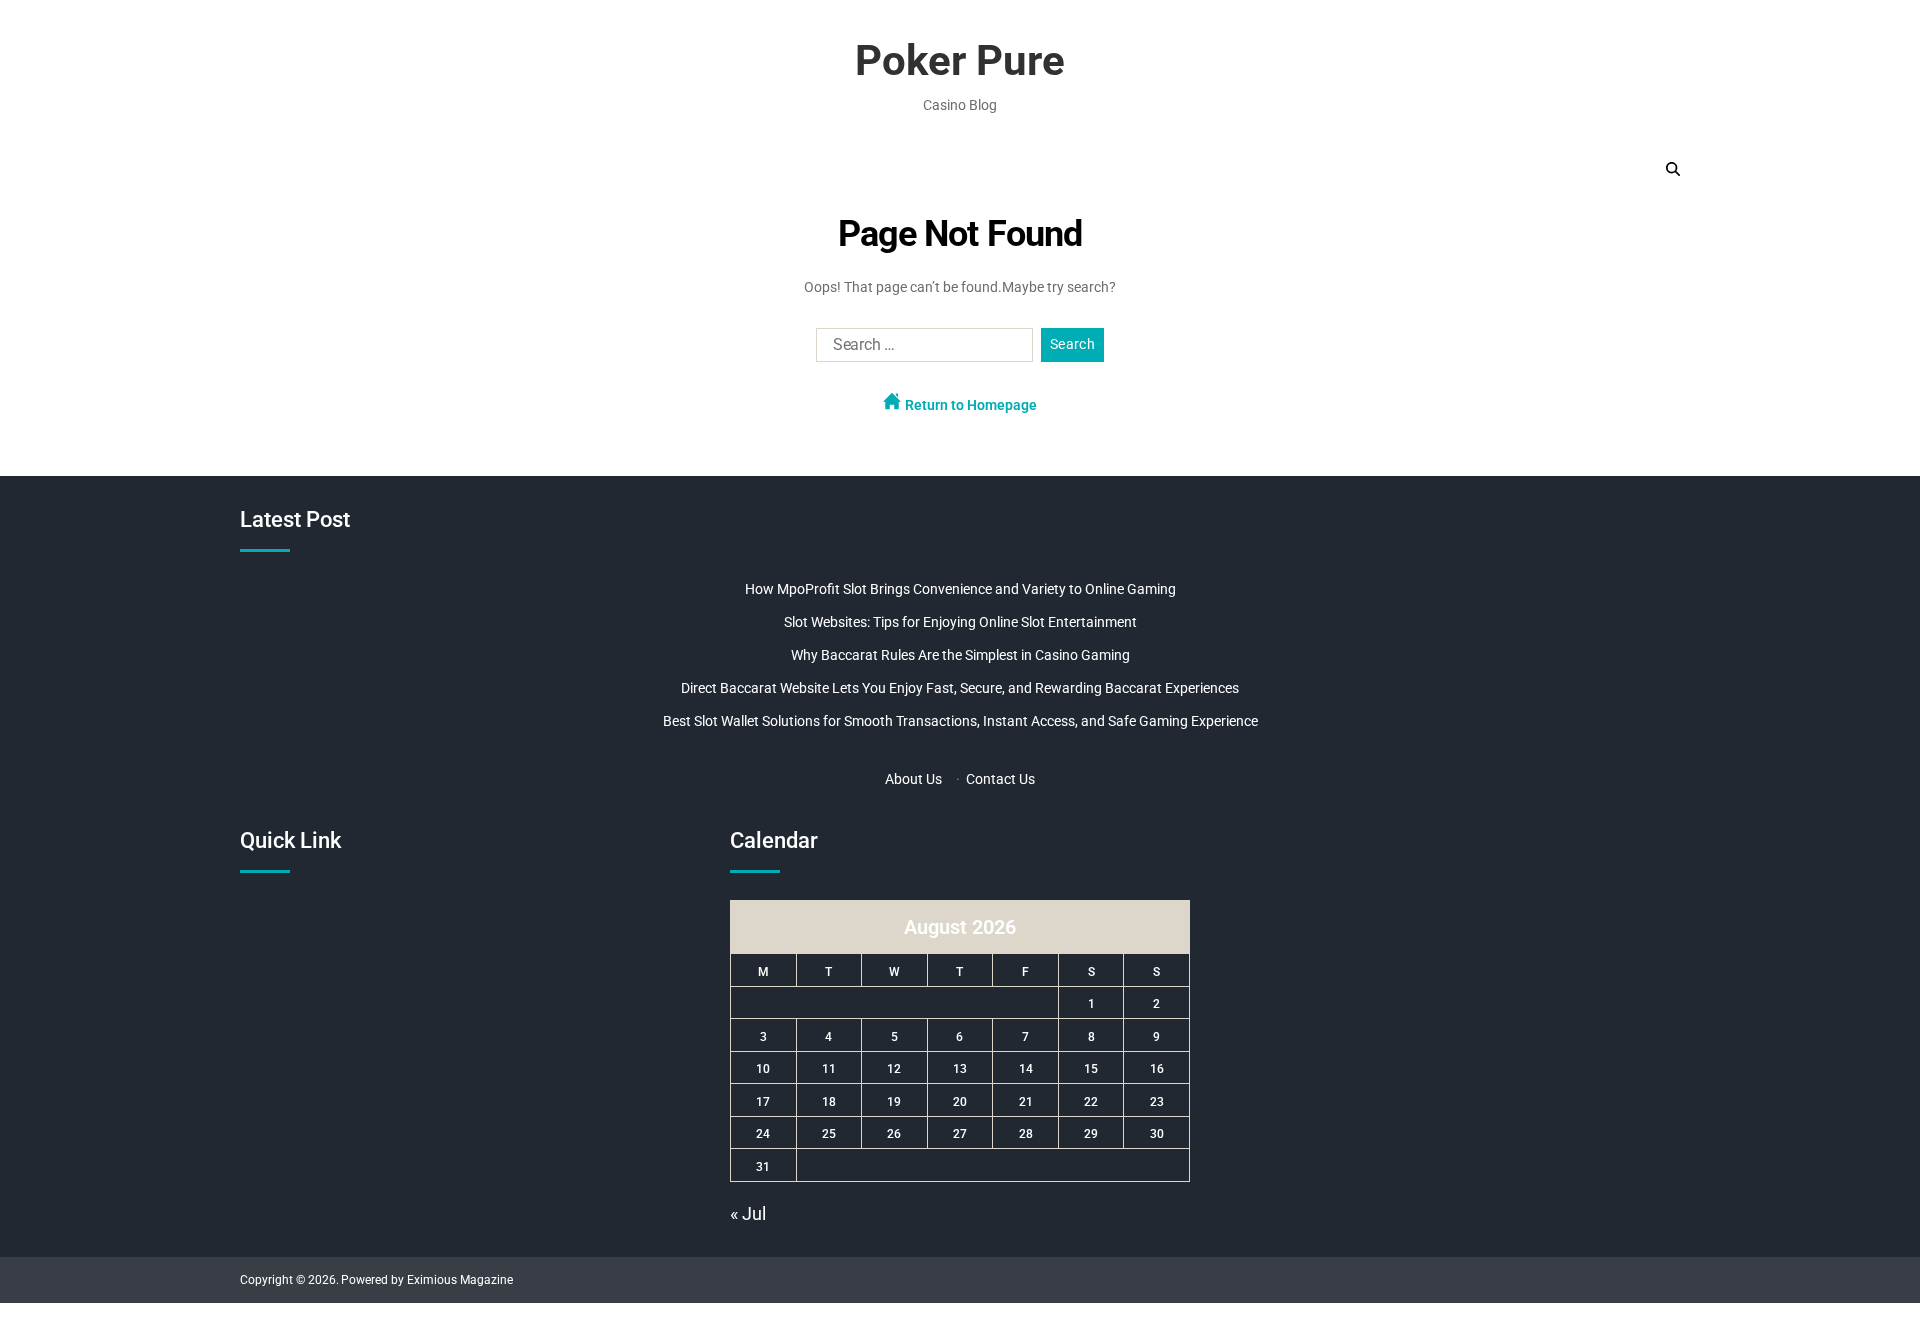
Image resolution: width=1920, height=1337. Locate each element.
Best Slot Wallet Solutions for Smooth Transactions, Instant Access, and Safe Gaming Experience (960, 721)
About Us (913, 779)
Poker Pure (960, 61)
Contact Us (1000, 779)
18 (829, 1102)
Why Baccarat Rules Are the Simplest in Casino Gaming (960, 655)
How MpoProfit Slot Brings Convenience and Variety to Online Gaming (960, 589)
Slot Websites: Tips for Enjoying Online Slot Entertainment (960, 622)
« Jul (748, 1213)
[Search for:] (920, 349)
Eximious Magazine (460, 1280)
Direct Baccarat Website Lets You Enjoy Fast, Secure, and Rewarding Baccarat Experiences (960, 688)
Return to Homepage (969, 405)
